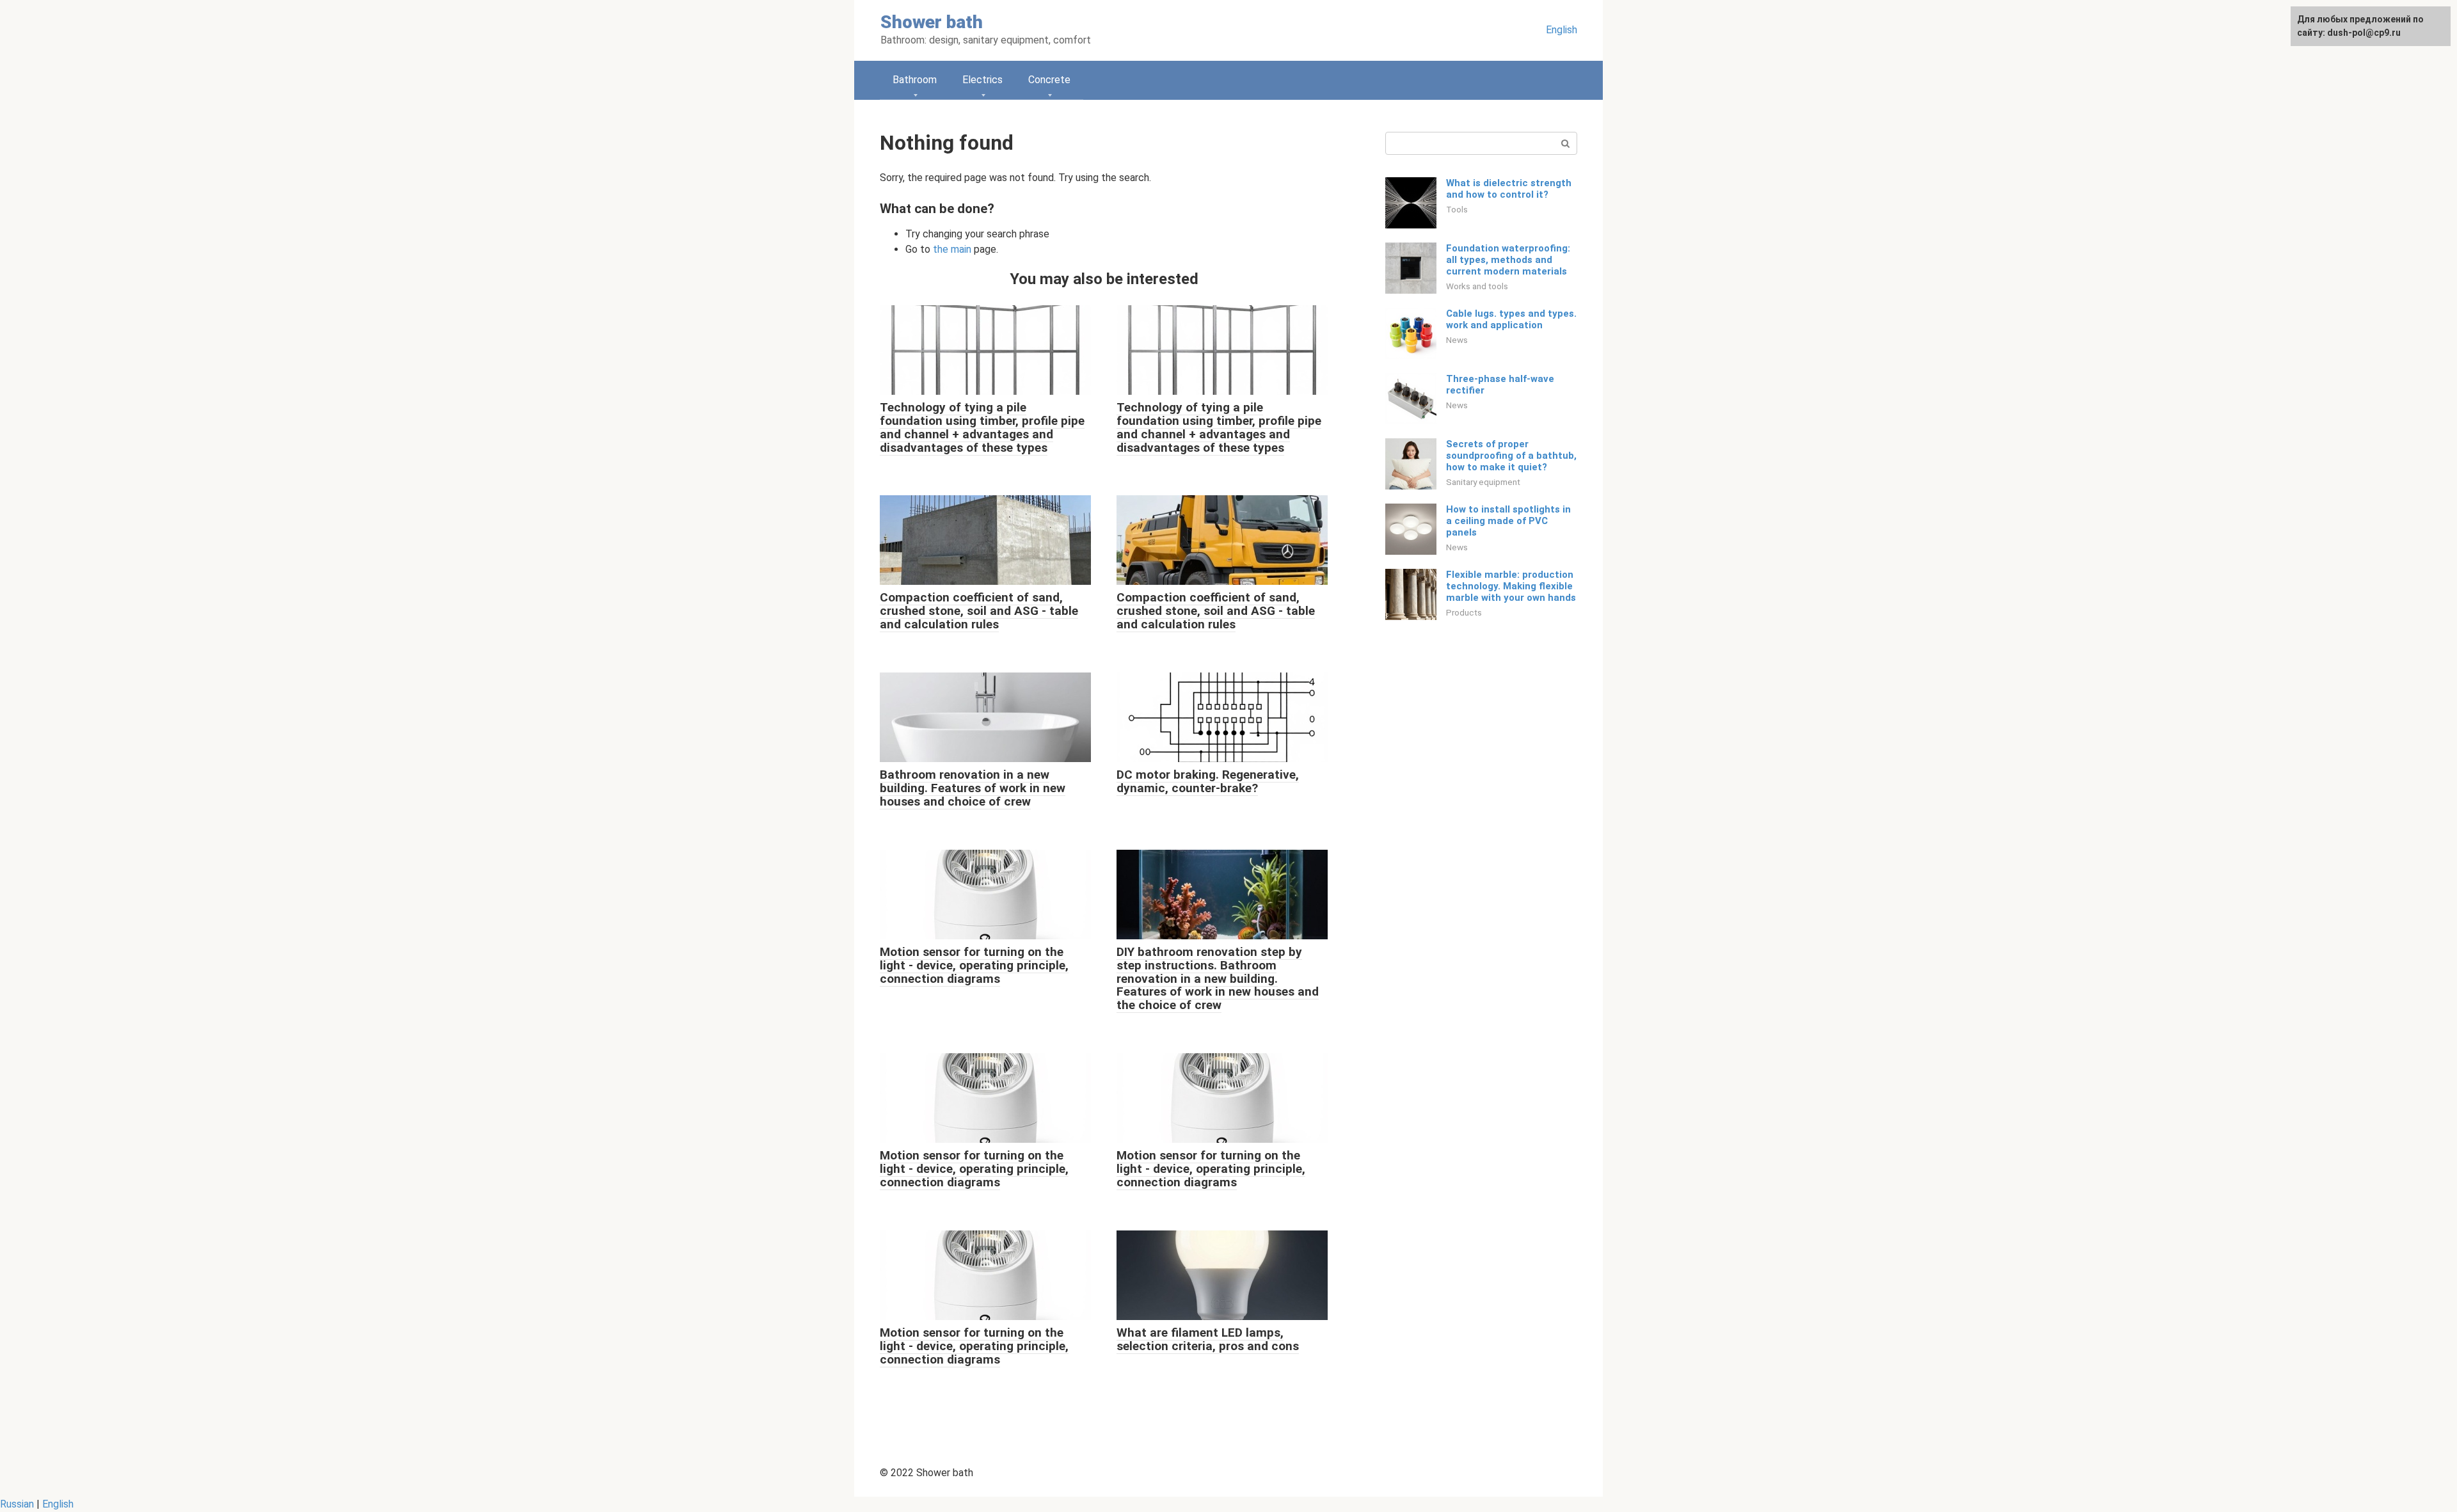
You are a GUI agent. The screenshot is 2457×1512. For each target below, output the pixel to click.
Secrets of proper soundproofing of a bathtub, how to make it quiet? (1511, 456)
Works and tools (1477, 286)
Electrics (982, 80)
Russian (17, 1504)
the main (952, 249)
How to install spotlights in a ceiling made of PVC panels (1508, 521)
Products (1464, 612)
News (1457, 340)
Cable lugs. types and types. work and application (1511, 319)
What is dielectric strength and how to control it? (1509, 189)
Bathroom (915, 80)
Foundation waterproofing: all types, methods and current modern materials (1508, 260)
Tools (1457, 209)
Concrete (1049, 80)
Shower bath (932, 22)
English (1562, 30)
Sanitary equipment (1483, 482)
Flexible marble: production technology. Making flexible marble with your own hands (1511, 586)
